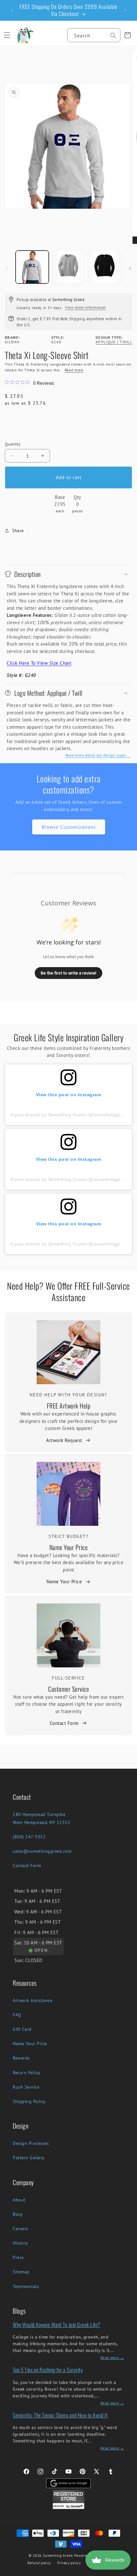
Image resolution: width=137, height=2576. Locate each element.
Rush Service (26, 2087)
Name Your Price (69, 1547)
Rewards (21, 2058)
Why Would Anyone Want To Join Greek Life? (57, 2325)
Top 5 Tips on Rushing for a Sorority (48, 2370)
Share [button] (18, 531)
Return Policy (27, 2073)
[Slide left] (7, 268)
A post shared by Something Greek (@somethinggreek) (70, 1115)
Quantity (13, 444)
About (19, 2200)
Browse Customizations (69, 827)
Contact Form (64, 1723)
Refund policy (39, 2563)
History (20, 2243)
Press (18, 2257)
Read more (74, 370)
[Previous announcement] (12, 10)
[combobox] (94, 35)
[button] (7, 35)
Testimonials (26, 2286)
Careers (21, 2229)
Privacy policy (69, 2563)
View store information (86, 307)
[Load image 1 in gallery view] (32, 267)
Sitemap (21, 2272)
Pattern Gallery (29, 2158)
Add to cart (69, 477)
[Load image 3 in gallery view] (105, 267)
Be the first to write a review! (68, 973)
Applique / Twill (114, 342)
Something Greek (58, 2556)
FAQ (17, 2015)
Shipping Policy (29, 2101)
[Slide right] (130, 268)
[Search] (113, 35)
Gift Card (22, 2029)
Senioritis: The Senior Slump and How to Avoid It (60, 2415)
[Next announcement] (125, 10)
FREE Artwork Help (69, 1406)
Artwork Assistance (32, 2000)
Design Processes (31, 2143)
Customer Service (68, 1689)
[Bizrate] (128, 2572)
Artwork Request (64, 1440)
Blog (18, 2214)
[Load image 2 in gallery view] (68, 267)
